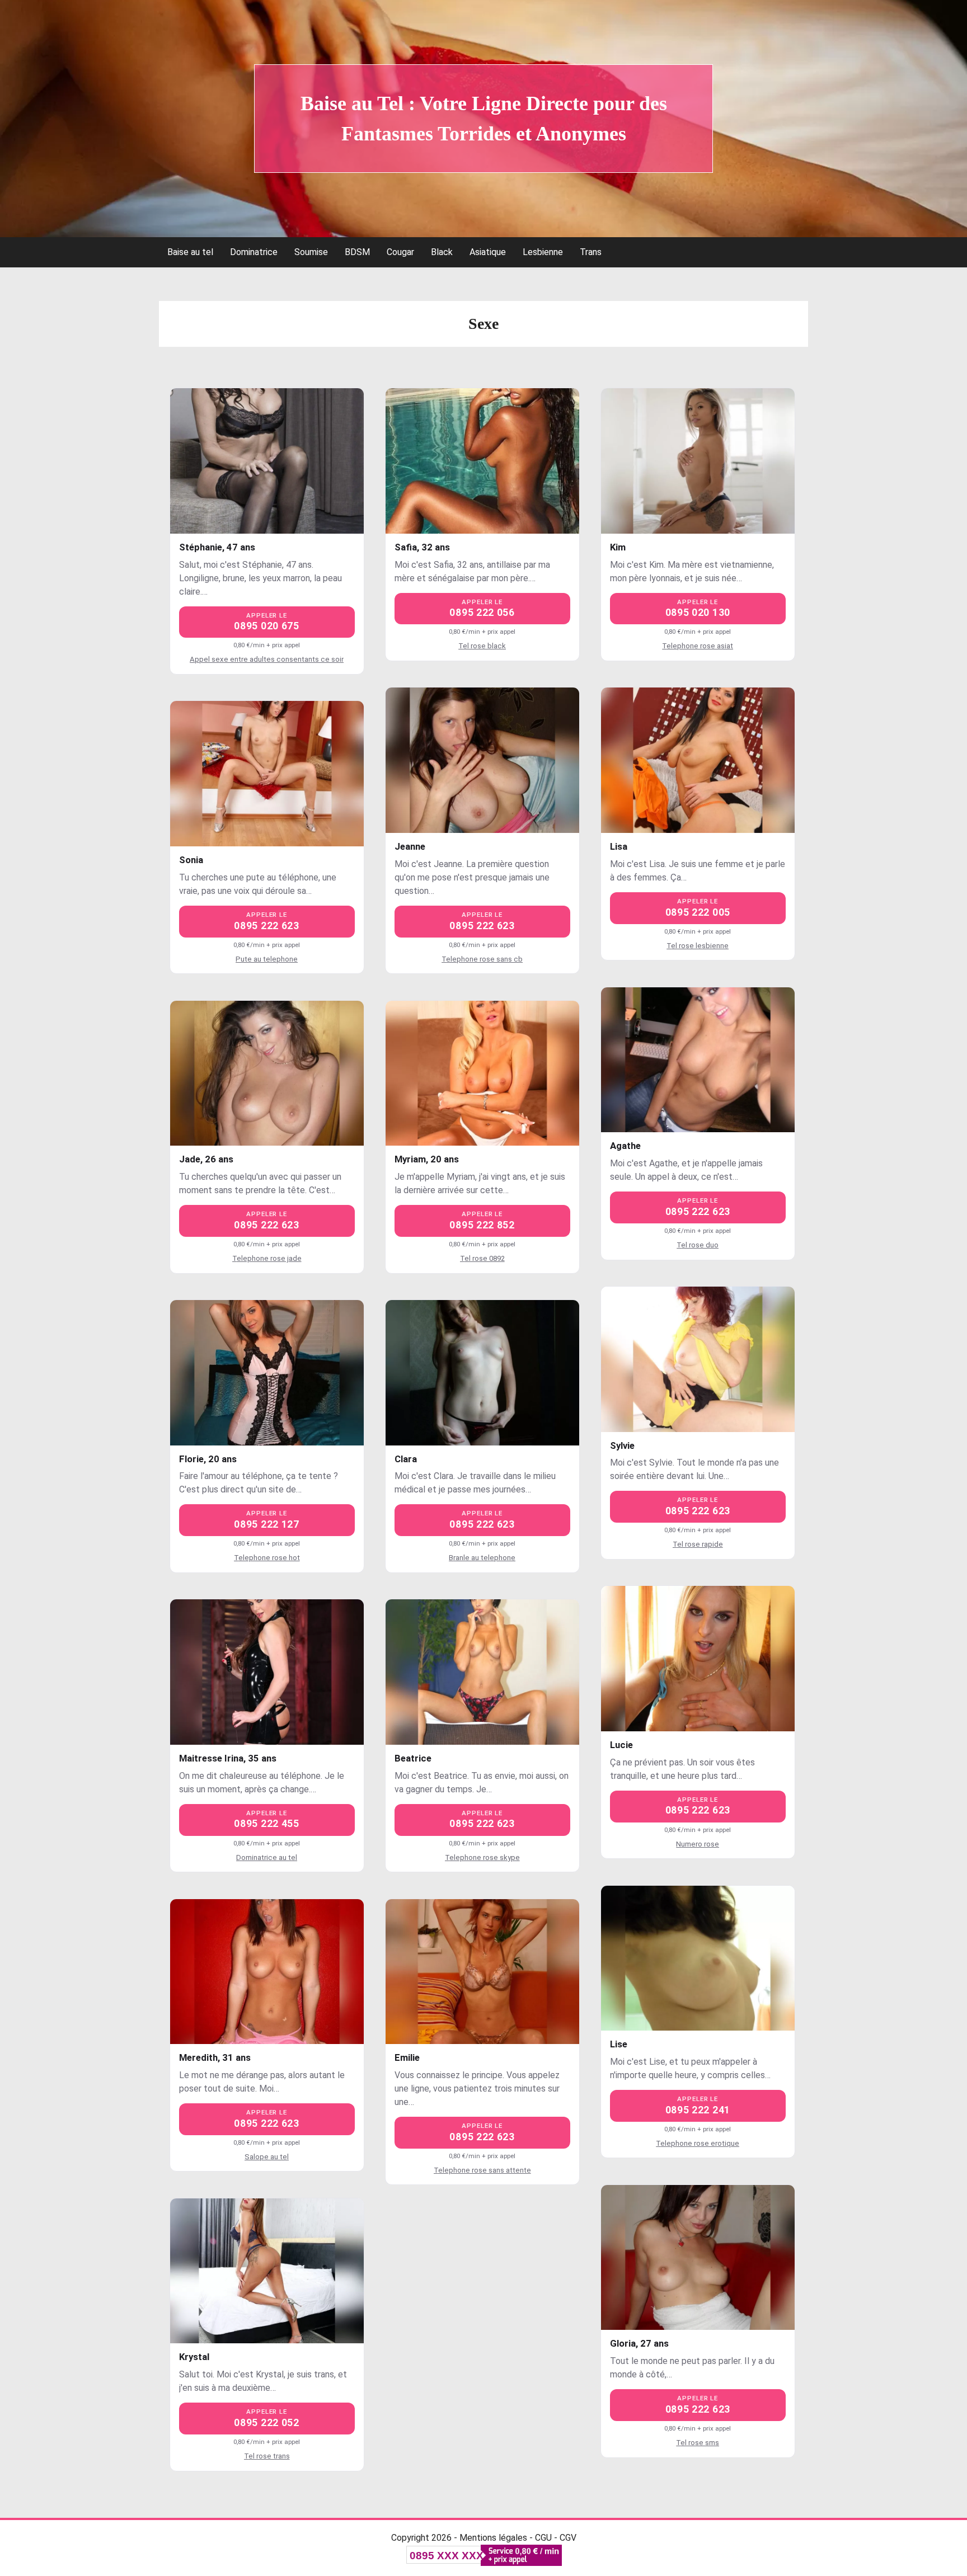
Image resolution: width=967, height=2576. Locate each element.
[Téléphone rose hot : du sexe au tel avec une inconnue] (267, 1373)
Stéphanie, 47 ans (217, 547)
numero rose (698, 1844)
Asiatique (488, 252)
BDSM (357, 252)
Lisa (619, 846)
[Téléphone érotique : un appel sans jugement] (698, 1958)
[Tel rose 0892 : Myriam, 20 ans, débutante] (482, 1073)
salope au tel (267, 2157)
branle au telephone (482, 1558)
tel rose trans (267, 2456)
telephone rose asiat (698, 646)
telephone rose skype (482, 1857)
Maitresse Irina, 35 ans (228, 1758)
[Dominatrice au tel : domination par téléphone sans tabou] (267, 1672)
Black (442, 252)
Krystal (194, 2357)
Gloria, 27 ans (639, 2343)
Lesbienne (543, 252)
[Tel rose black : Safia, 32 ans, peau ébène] (482, 461)
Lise (619, 2044)
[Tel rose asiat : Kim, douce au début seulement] (698, 461)
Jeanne (410, 846)
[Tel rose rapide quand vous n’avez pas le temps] (698, 1359)
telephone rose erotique (698, 2143)
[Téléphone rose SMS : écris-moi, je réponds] (698, 2258)
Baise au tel (190, 252)
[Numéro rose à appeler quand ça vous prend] (698, 1659)
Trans (591, 252)
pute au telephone (267, 959)
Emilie (407, 2057)
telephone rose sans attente (482, 2170)
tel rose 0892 (482, 1258)
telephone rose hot (267, 1558)
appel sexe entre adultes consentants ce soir (267, 659)
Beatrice (413, 1758)
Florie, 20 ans (208, 1459)
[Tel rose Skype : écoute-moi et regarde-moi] (482, 1672)
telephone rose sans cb (482, 959)
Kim (618, 547)
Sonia (191, 860)
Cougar (400, 252)
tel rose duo (698, 1245)
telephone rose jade (267, 1258)
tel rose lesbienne (698, 946)
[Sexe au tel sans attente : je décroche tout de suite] (482, 1972)
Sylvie (622, 1445)
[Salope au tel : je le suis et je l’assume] (267, 1972)
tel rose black (482, 646)
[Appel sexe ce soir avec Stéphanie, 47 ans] (267, 461)
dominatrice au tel (267, 1857)
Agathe (625, 1146)
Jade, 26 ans (206, 1159)
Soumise (311, 252)
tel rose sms (698, 2443)
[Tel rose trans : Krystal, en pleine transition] (267, 2271)
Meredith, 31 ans (215, 2057)
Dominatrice (254, 252)
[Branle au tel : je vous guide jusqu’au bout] (482, 1373)
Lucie (621, 1745)
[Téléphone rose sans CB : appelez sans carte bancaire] (482, 760)
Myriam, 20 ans (427, 1159)
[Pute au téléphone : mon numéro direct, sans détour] (267, 774)
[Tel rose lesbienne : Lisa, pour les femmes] (698, 760)
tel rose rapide (698, 1544)
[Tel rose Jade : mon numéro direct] (267, 1073)
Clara (406, 1459)
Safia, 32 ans (422, 547)
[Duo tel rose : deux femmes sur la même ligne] (698, 1060)
